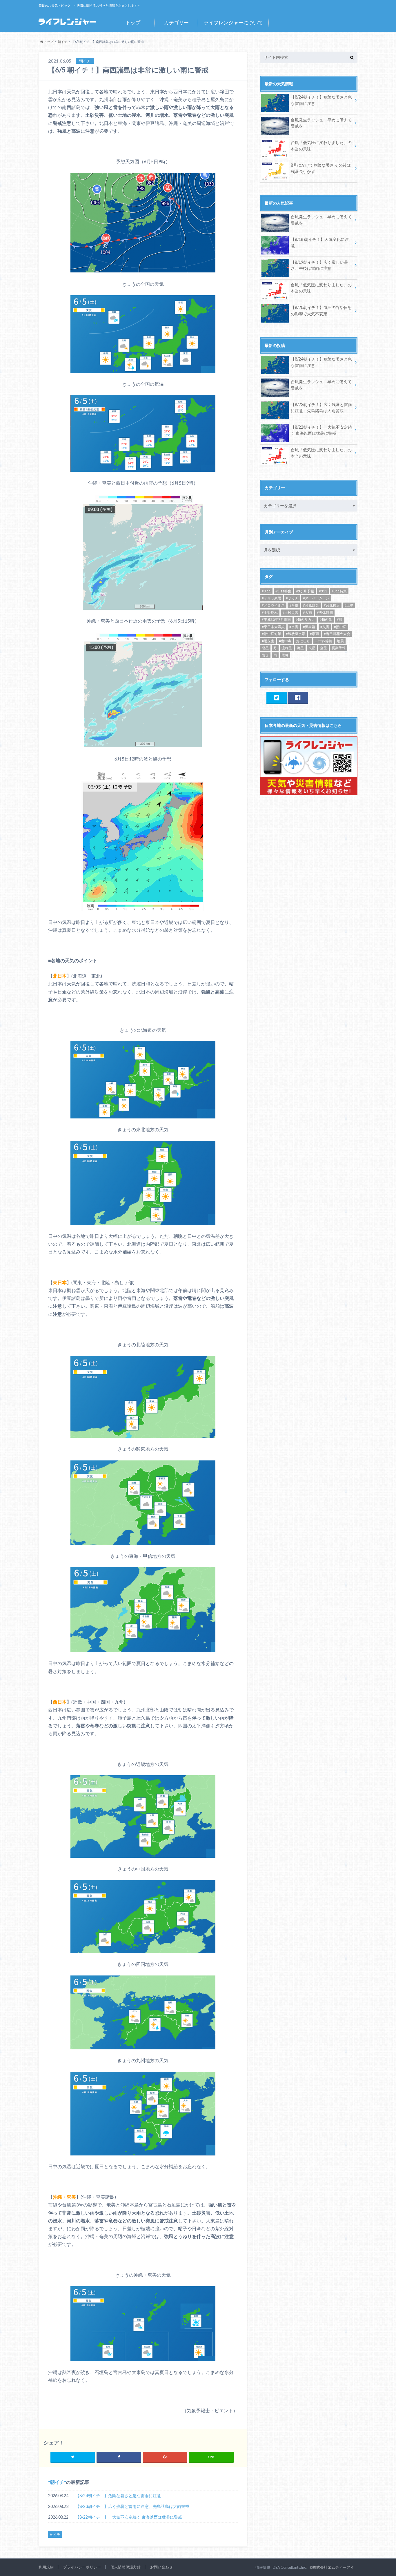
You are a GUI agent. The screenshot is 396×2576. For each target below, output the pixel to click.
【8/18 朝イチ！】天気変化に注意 (320, 242)
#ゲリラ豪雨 (271, 598)
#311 (323, 591)
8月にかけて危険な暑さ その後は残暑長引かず (321, 168)
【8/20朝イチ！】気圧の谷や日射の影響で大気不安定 (321, 311)
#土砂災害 (290, 613)
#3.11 (266, 591)
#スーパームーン (316, 598)
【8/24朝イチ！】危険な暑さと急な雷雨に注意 (118, 2496)
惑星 (265, 648)
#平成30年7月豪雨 (276, 620)
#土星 (349, 605)
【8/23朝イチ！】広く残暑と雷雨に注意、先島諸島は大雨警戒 (132, 2506)
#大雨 (307, 613)
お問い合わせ (161, 2567)
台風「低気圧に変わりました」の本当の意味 (321, 146)
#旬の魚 (326, 620)
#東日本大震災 (273, 627)
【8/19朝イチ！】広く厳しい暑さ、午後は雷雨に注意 (319, 265)
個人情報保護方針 (126, 2567)
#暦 (340, 620)
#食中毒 (285, 641)
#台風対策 (311, 605)
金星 (324, 648)
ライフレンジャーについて (233, 22)
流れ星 (287, 648)
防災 (265, 655)
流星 (300, 648)
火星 (312, 648)
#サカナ (292, 598)
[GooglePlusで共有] (165, 2457)
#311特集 (339, 591)
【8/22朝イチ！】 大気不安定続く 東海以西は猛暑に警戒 (129, 2517)
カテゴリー (176, 22)
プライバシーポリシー (82, 2567)
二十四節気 (324, 641)
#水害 (294, 627)
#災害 (325, 627)
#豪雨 (314, 634)
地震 (340, 641)
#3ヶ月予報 (305, 591)
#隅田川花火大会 (337, 634)
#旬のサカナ (305, 620)
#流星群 (309, 627)
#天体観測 (325, 613)
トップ (133, 22)
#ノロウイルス (273, 605)
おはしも (303, 641)
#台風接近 (332, 605)
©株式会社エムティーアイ (332, 2567)
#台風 (294, 605)
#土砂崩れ (270, 613)
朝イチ (57, 2482)
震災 (285, 655)
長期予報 (339, 648)
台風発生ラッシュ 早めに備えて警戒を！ (321, 123)
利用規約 (46, 2567)
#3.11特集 (283, 591)
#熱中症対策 (271, 634)
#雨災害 (268, 641)
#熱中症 (340, 627)
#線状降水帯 (296, 634)
